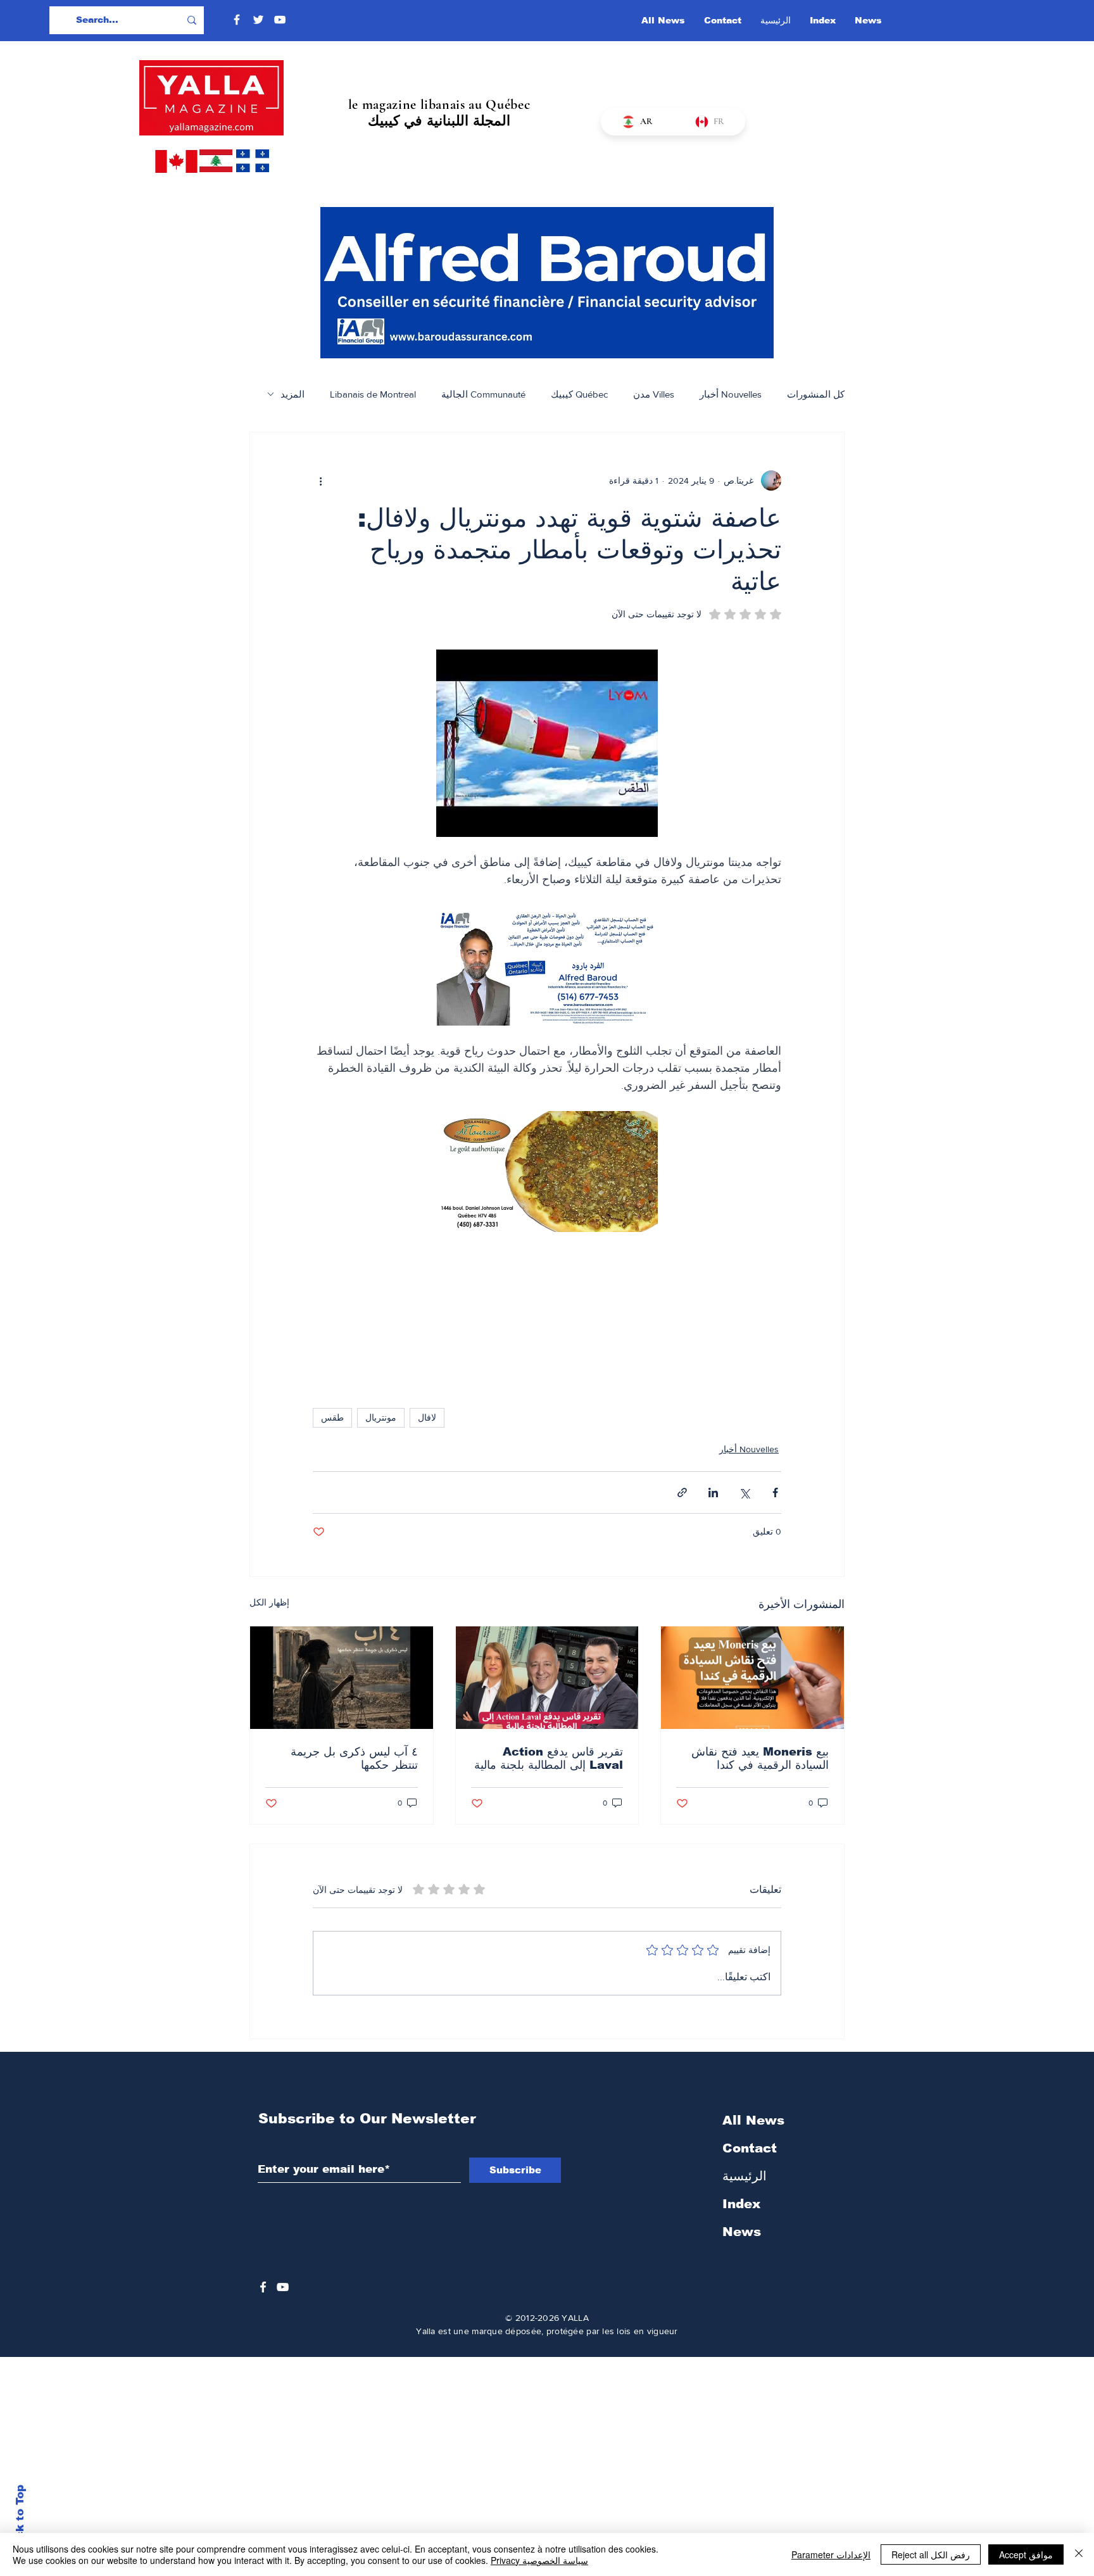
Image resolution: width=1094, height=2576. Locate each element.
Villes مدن (654, 394)
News (742, 2232)
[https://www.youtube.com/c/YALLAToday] (283, 2287)
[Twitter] (258, 20)
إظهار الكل (269, 1602)
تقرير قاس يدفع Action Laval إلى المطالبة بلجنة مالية (549, 1758)
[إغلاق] (1079, 2554)
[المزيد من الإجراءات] (320, 481)
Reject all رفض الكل (931, 2554)
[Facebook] (237, 20)
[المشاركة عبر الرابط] (682, 1492)
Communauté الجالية (483, 394)
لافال (427, 1417)
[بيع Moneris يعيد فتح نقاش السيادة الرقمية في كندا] (752, 1678)
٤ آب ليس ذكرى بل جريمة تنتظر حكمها (354, 1758)
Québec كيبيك (579, 394)
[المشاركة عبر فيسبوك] (775, 1492)
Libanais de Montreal (373, 394)
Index (741, 2204)
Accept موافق (1026, 2554)
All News (753, 2120)
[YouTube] (280, 20)
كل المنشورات (816, 394)
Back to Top (20, 2519)
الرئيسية (745, 2176)
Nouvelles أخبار (731, 394)
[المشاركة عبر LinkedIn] (713, 1492)
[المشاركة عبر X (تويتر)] (744, 1492)
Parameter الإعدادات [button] (831, 2554)
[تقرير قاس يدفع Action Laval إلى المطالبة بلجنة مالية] (547, 1678)
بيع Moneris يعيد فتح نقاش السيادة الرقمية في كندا (760, 1758)
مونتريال (381, 1417)
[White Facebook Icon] (263, 2287)
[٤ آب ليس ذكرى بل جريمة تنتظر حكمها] (342, 1678)
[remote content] (547, 1314)
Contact (750, 2148)
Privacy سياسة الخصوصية (539, 2560)
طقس (332, 1417)
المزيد (292, 394)
